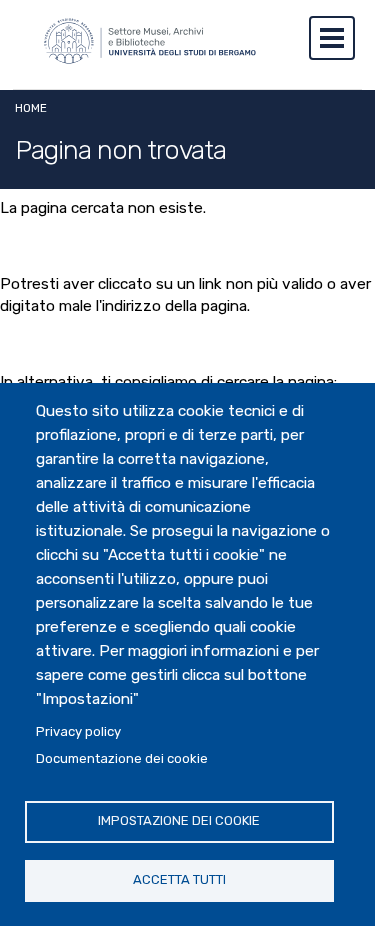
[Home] (140, 48)
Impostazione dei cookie (179, 820)
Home (31, 108)
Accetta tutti (179, 879)
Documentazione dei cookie (122, 758)
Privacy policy (78, 731)
